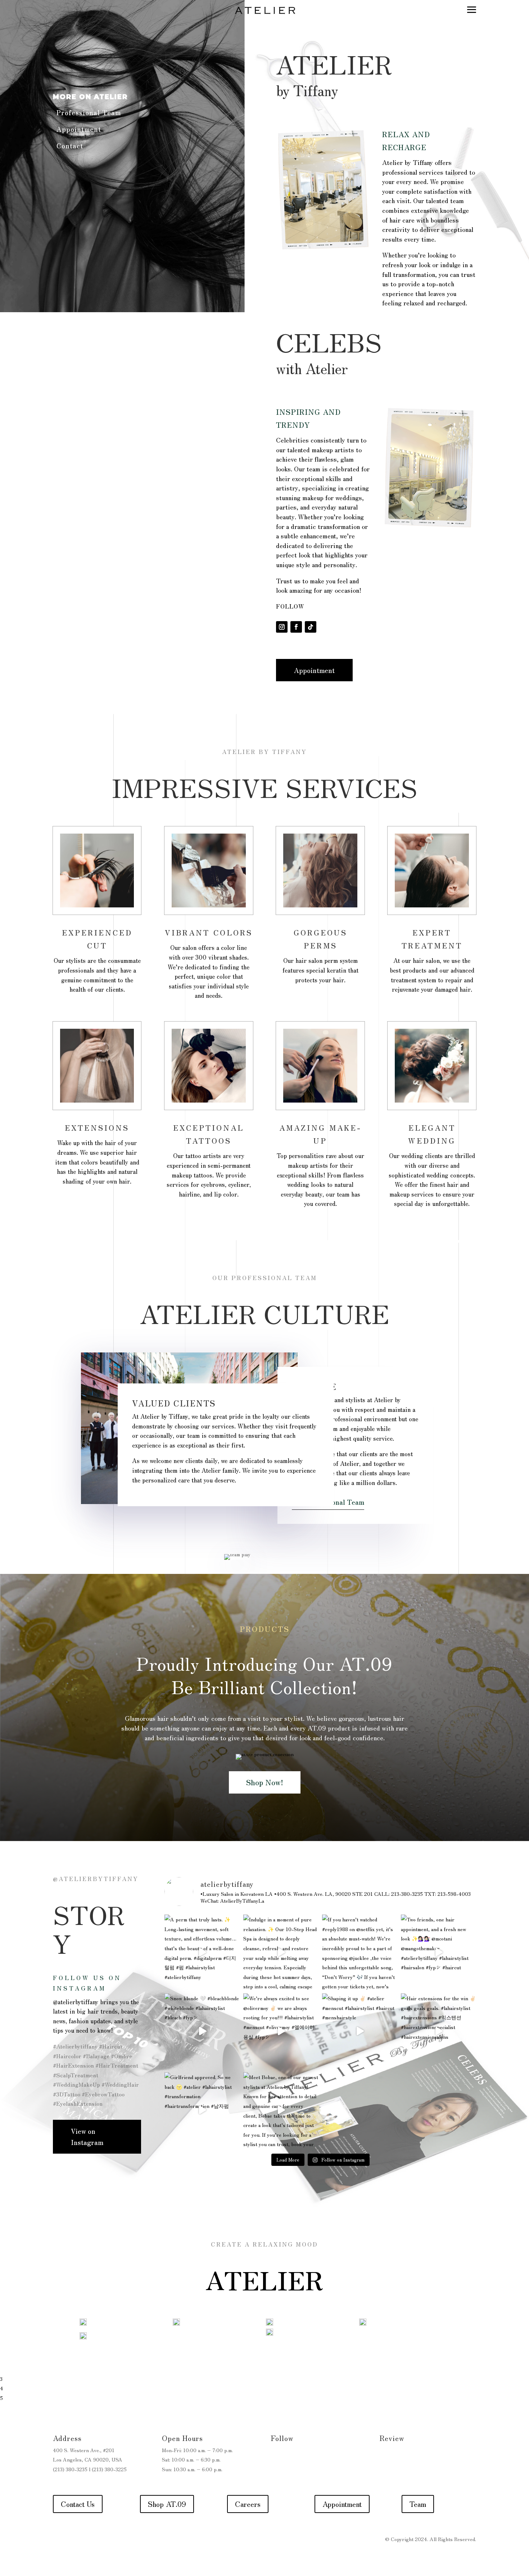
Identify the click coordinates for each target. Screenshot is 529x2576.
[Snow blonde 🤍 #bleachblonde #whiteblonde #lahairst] (202, 2031)
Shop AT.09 (167, 2504)
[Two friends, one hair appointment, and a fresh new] (438, 1952)
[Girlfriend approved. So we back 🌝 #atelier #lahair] (202, 2110)
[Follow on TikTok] (311, 627)
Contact (70, 145)
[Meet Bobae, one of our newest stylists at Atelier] (281, 2110)
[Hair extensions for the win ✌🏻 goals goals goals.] (438, 2031)
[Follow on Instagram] (282, 627)
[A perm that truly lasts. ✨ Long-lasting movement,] (202, 1952)
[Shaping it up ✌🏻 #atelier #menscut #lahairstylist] (360, 2031)
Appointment (79, 129)
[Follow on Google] (400, 2457)
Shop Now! (265, 1782)
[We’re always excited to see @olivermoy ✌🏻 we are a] (281, 2031)
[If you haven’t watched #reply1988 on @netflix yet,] (360, 1952)
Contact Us (78, 2504)
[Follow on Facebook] (296, 627)
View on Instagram (87, 2137)
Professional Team (89, 112)
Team (418, 2504)
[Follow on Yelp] (385, 2457)
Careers (248, 2504)
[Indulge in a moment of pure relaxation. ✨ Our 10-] (281, 1952)
